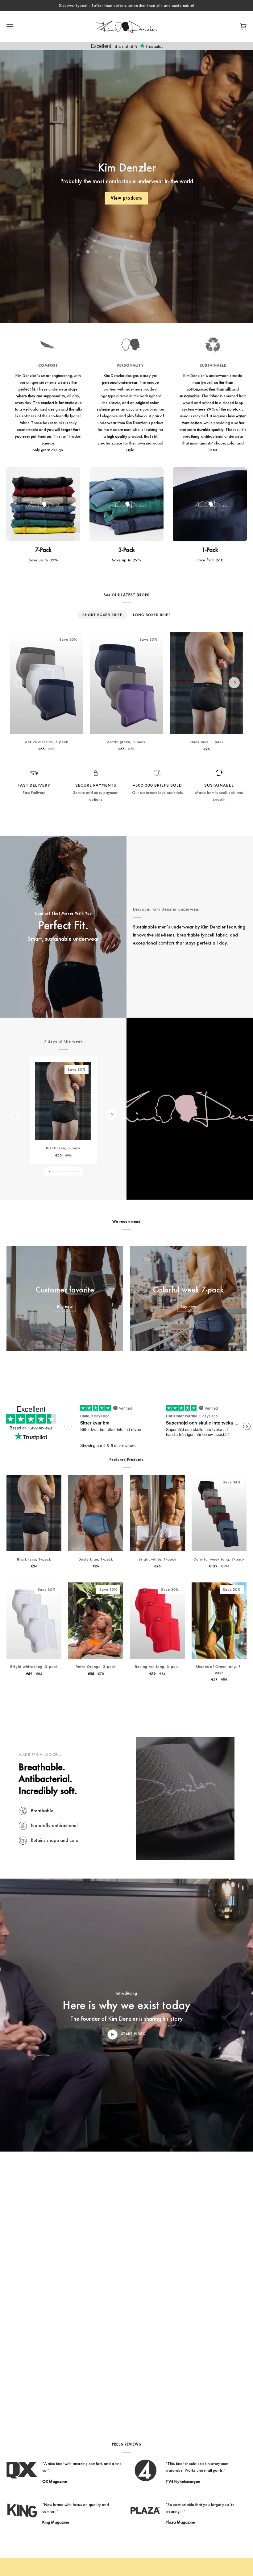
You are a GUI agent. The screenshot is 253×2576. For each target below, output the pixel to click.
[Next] (234, 683)
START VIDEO (133, 2034)
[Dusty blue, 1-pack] (96, 1513)
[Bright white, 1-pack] (157, 1513)
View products (126, 198)
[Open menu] (16, 26)
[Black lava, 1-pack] (207, 683)
